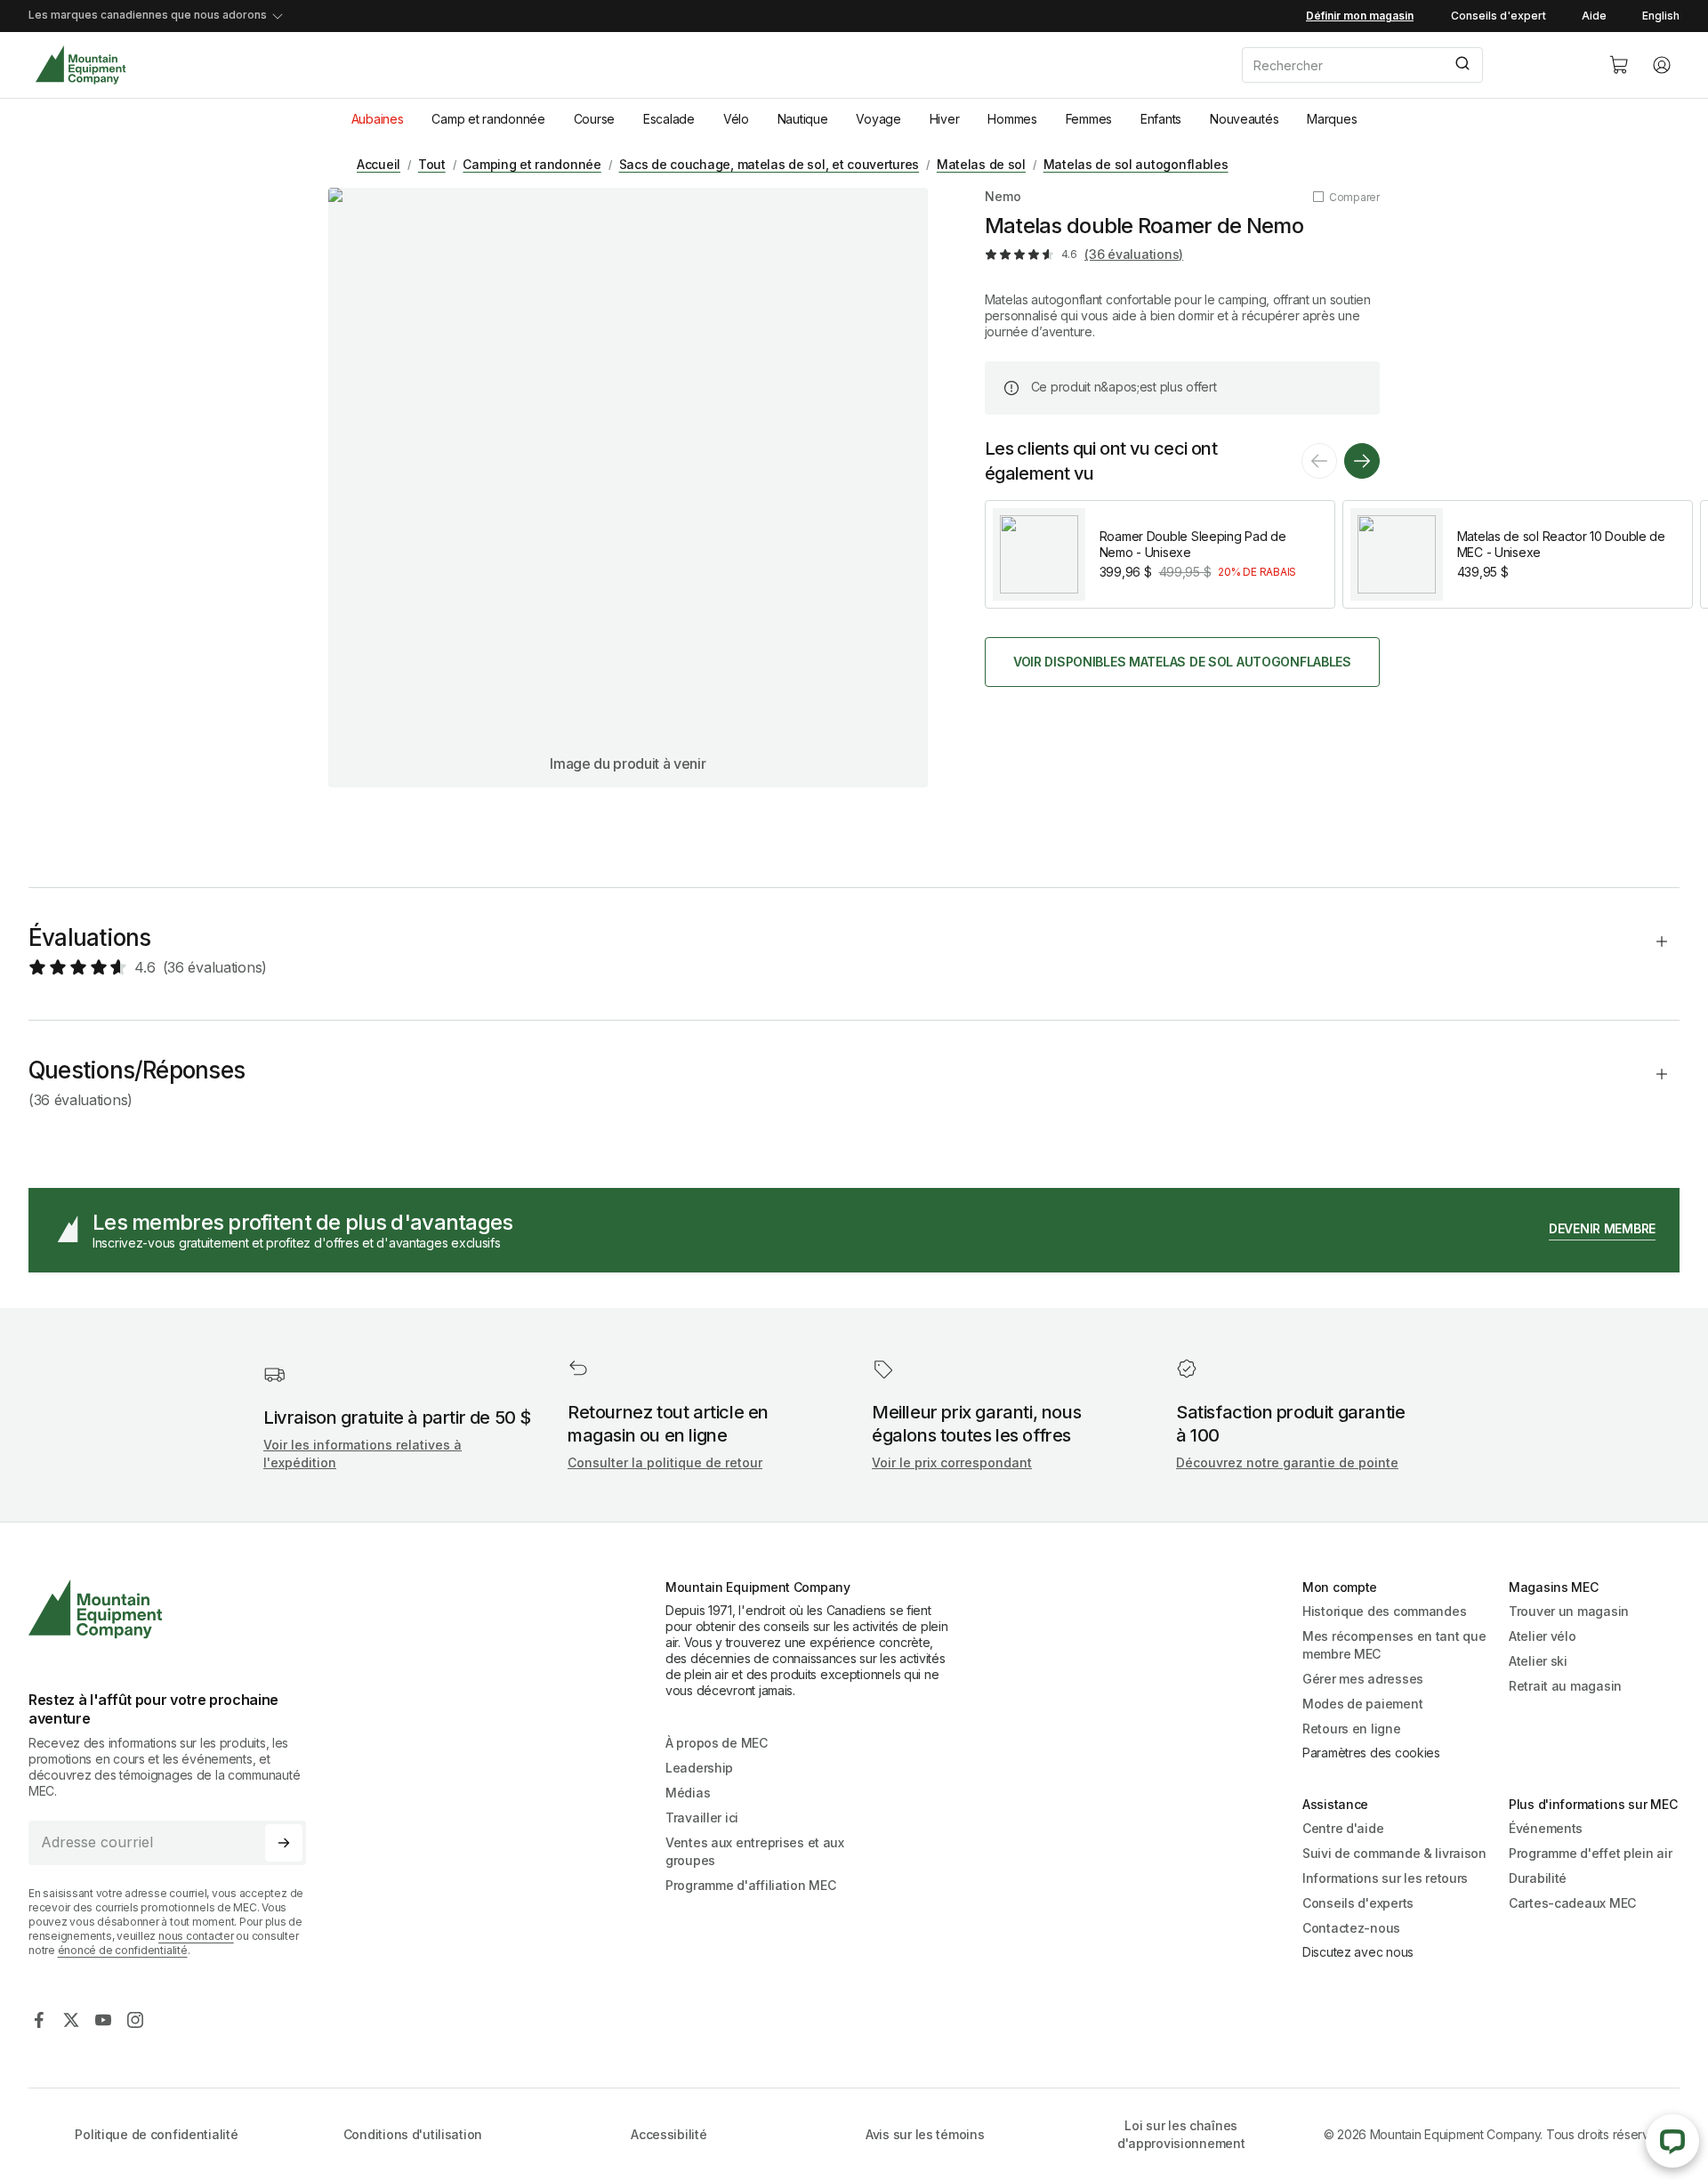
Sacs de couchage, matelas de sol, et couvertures (769, 164)
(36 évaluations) (1134, 254)
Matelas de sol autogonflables (1136, 164)
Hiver (945, 119)
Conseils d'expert (1499, 16)
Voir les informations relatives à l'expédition (363, 1454)
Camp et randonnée (488, 119)
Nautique (803, 119)
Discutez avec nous (1358, 1952)
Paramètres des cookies (1371, 1753)
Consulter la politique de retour (665, 1462)
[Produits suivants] (1362, 461)
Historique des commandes (1384, 1611)
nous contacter (196, 1936)
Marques (1332, 119)
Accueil (379, 164)
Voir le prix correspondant (952, 1462)
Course (594, 119)
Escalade (669, 119)
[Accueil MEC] (81, 65)
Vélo (736, 119)
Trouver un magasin (1569, 1611)
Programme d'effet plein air (1590, 1853)
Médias (688, 1793)
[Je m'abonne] (284, 1843)
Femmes (1089, 119)
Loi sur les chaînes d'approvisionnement (1181, 2134)
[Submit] (1461, 65)
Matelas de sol (981, 164)
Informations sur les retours (1385, 1878)
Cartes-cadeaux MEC (1572, 1903)
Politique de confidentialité (156, 2134)
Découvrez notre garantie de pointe (1287, 1462)
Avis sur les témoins (925, 2134)
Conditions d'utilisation (413, 2134)
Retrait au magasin (1565, 1686)
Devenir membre (1602, 1228)
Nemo (1003, 196)
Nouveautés (1244, 119)
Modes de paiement (1362, 1704)
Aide (1594, 16)
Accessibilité (669, 2134)
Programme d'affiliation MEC (750, 1885)
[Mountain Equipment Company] (174, 1609)
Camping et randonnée (532, 164)
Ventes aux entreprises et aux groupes (755, 1851)
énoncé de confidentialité (123, 1950)
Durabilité (1538, 1878)
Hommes (1012, 119)
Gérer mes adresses (1363, 1679)
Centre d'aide (1343, 1828)
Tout (432, 164)
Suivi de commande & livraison (1394, 1853)
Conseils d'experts (1358, 1903)
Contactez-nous (1351, 1928)
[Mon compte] (1662, 65)
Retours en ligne (1352, 1729)
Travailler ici (702, 1817)
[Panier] (1619, 65)
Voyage (878, 119)
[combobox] (1411, 65)
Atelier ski (1538, 1661)
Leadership (699, 1768)
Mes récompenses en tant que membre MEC (1394, 1645)
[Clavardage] (1672, 2141)
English (1661, 16)
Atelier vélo (1543, 1636)
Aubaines (378, 119)
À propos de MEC (717, 1743)
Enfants (1161, 119)
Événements (1546, 1828)
